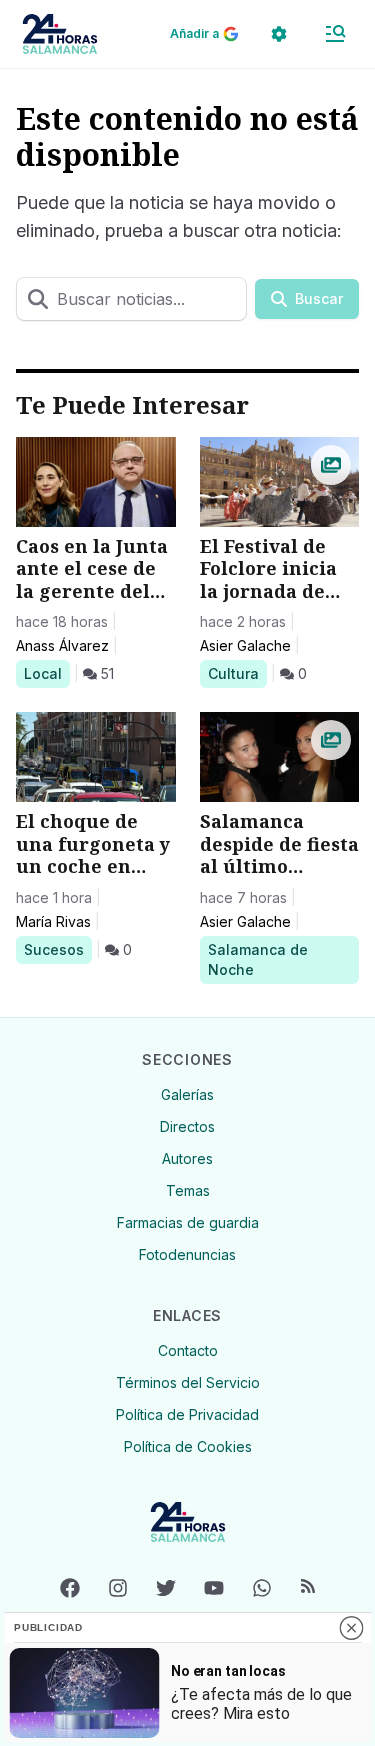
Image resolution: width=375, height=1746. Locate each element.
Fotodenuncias (187, 1254)
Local (46, 673)
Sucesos (57, 949)
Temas (188, 1190)
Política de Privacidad (187, 1414)
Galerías (187, 1094)
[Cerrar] (351, 1628)
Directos (187, 1126)
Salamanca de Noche (257, 959)
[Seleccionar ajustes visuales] (279, 34)
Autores (187, 1158)
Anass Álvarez (62, 645)
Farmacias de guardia (188, 1222)
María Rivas (53, 921)
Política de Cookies (188, 1446)
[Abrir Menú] (335, 34)
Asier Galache (245, 645)
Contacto (188, 1350)
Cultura (237, 673)
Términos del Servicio (188, 1382)
